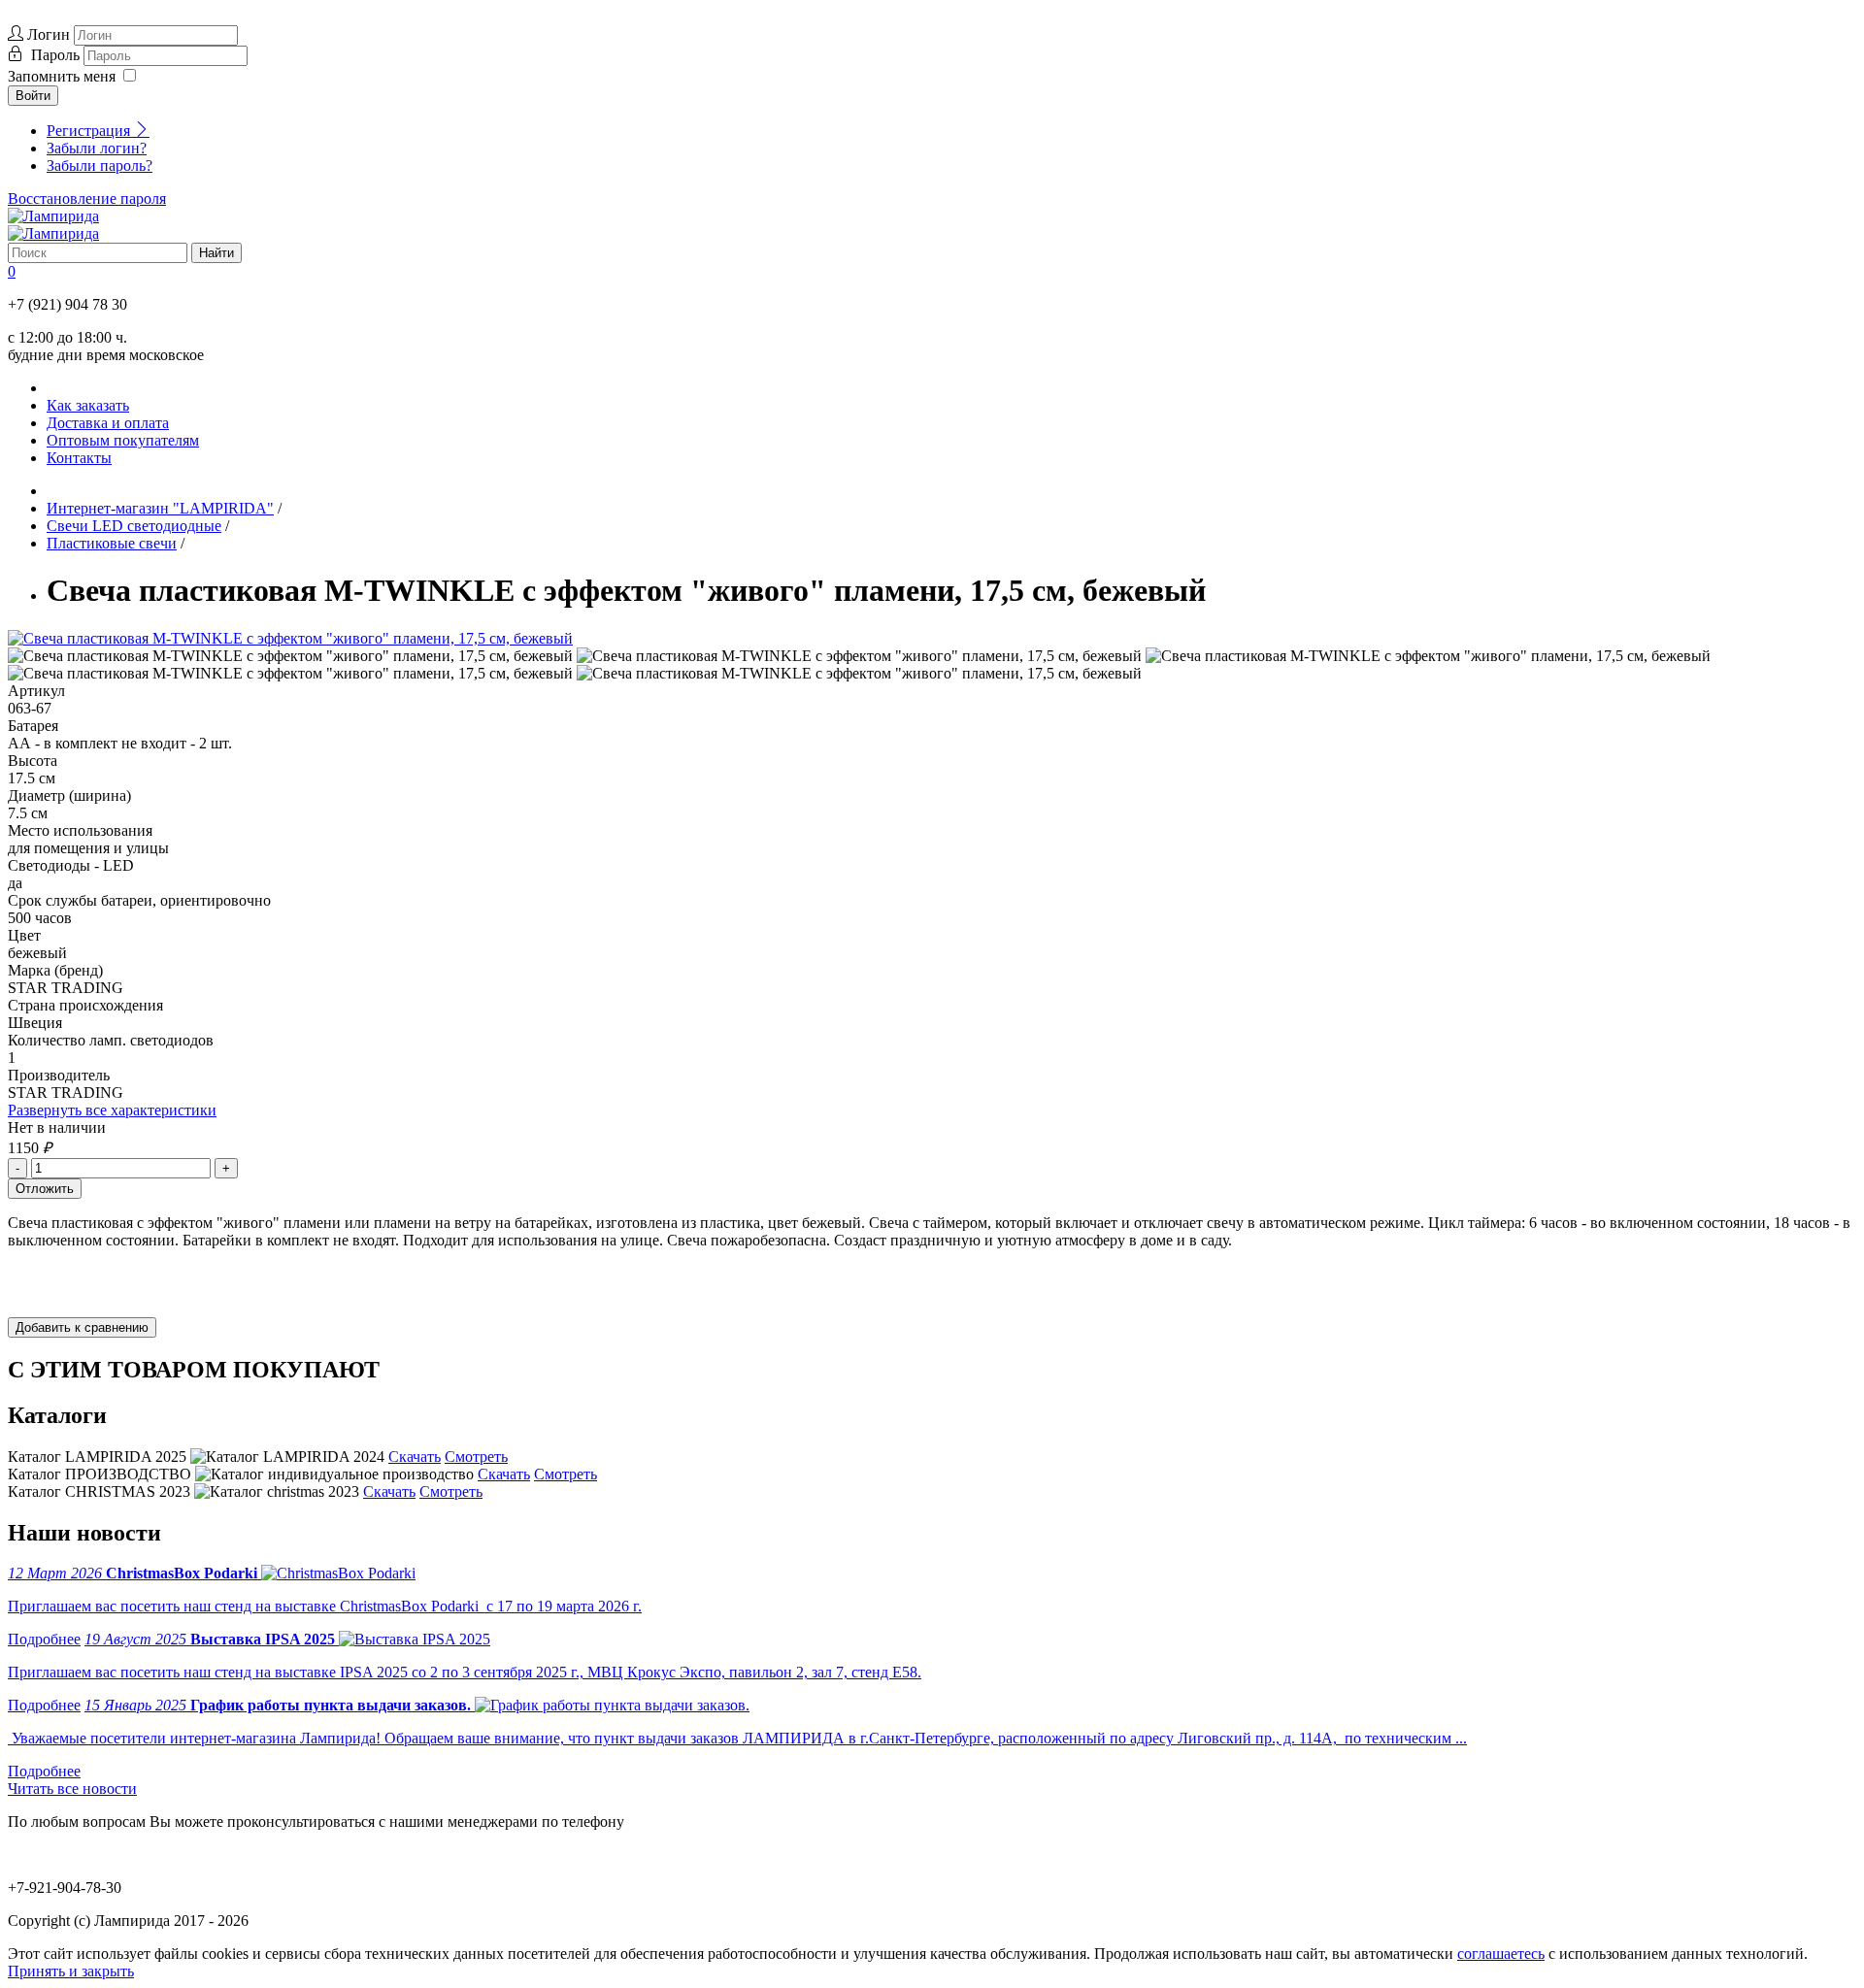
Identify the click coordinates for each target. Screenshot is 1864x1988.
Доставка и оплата (108, 423)
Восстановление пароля (87, 199)
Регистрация (90, 131)
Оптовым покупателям (123, 440)
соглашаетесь (1501, 1954)
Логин (49, 34)
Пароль (57, 55)
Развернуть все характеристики (112, 1110)
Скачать (415, 1457)
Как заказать (88, 405)
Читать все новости (72, 1789)
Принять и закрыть (71, 1971)
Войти (33, 96)
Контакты (79, 458)
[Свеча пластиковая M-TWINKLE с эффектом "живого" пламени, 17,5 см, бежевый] (290, 638)
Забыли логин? (97, 148)
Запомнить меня (62, 76)
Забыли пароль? (100, 166)
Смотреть (476, 1457)
